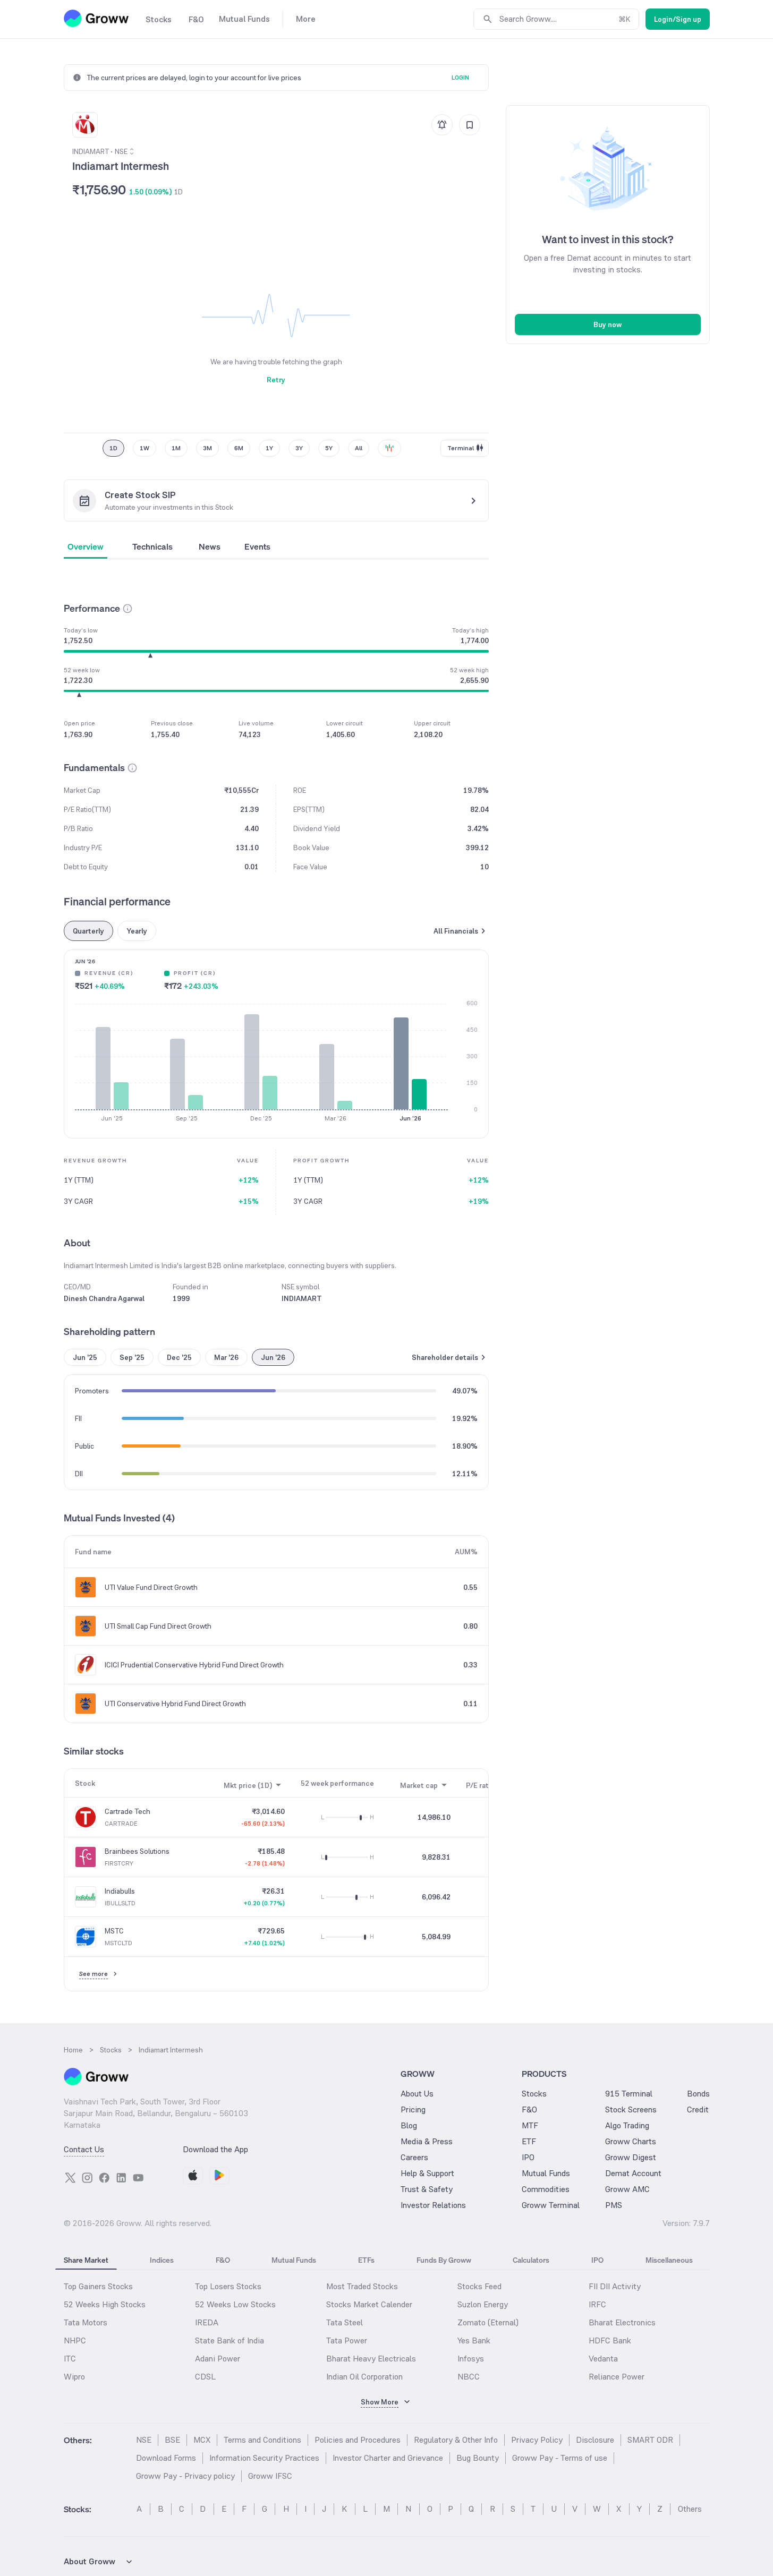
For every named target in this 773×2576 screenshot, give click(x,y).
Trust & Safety (427, 2189)
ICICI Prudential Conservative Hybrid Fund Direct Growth (194, 1665)
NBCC (469, 2377)
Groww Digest (631, 2157)
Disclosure (595, 2440)
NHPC (75, 2340)
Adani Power (218, 2359)
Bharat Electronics (622, 2322)
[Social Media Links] (70, 2178)
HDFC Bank (610, 2340)
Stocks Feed (479, 2286)
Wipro (74, 2377)
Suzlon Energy (483, 2304)
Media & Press (427, 2141)
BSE (172, 2440)
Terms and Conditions (262, 2440)
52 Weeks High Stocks (105, 2304)
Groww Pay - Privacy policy (185, 2476)
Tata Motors (86, 2322)
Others (690, 2509)
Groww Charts (631, 2141)
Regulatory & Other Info (456, 2440)
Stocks (534, 2094)
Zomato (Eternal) (488, 2322)
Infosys (471, 2359)
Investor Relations (433, 2205)
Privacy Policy (537, 2440)
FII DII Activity (615, 2286)
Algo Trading (627, 2125)
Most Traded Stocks (362, 2286)
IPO (528, 2157)
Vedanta (603, 2359)
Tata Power (347, 2340)
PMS (614, 2205)
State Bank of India (230, 2340)
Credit (698, 2109)
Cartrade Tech (128, 1811)
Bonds (698, 2094)
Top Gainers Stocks (98, 2286)
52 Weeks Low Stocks (235, 2304)
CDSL (205, 2377)
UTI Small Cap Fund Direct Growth (158, 1626)
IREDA (207, 2322)
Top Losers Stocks (228, 2286)
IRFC (597, 2304)
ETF (529, 2141)
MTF (530, 2125)
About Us (417, 2094)
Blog (409, 2125)
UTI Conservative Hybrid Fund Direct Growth (175, 1704)
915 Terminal (629, 2094)
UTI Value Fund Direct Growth (151, 1587)
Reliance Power (617, 2377)
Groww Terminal (551, 2205)
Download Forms (166, 2458)
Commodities (546, 2189)
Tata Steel (345, 2322)
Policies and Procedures (358, 2440)
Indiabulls (120, 1891)
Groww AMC (627, 2189)
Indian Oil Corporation (364, 2377)
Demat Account (633, 2173)
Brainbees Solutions (137, 1851)
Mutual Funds (546, 2173)
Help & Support (427, 2173)
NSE (144, 2440)
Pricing (413, 2109)
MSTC (114, 1931)
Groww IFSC (270, 2476)
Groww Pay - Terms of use (560, 2458)
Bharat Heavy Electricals (371, 2359)
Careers (414, 2157)
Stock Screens (631, 2109)
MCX (202, 2440)
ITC (70, 2359)
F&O (529, 2109)
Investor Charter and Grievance (388, 2458)
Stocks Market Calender (369, 2304)
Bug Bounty (478, 2458)
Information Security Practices (264, 2458)
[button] (128, 609)
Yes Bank (474, 2340)
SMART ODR (650, 2440)
